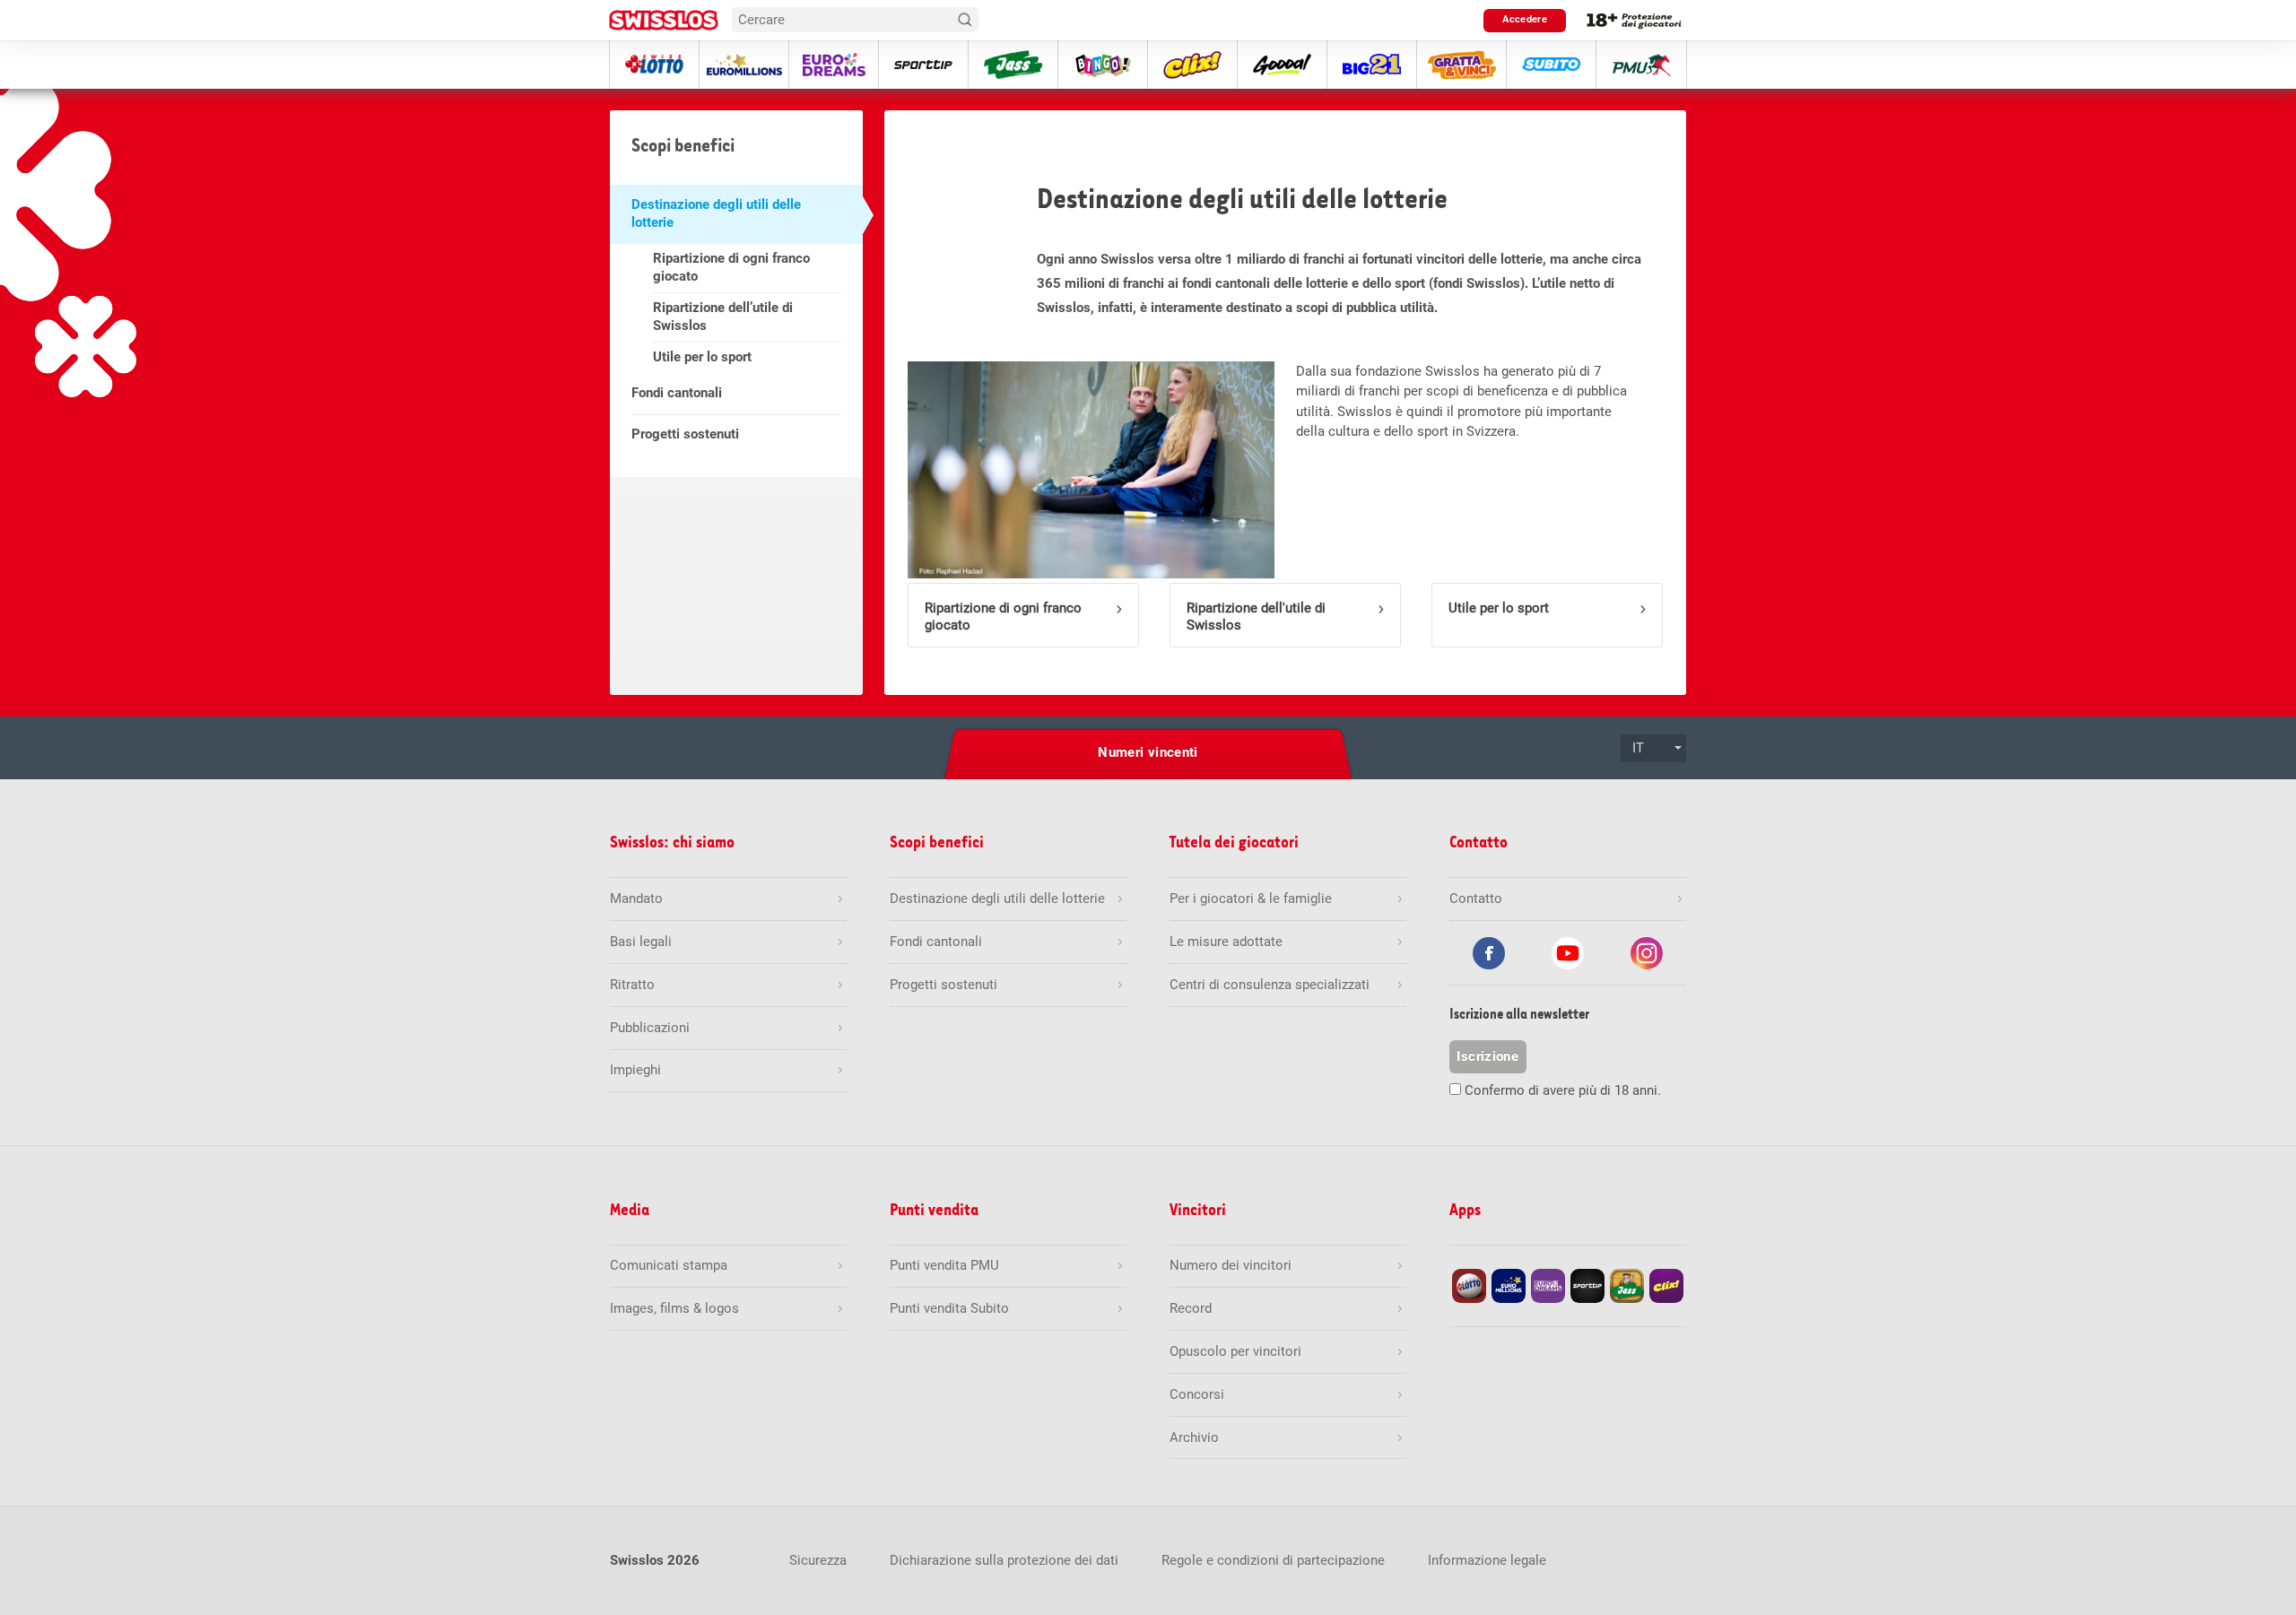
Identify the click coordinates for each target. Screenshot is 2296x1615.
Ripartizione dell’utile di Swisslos (723, 317)
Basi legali (641, 942)
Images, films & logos (674, 1308)
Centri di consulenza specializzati (1270, 985)
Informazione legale (1487, 1560)
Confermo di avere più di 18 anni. (1563, 1090)
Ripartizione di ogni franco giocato (731, 267)
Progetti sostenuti (685, 434)
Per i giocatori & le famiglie (1251, 899)
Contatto (1476, 899)
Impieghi (635, 1070)
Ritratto (632, 985)
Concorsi (1197, 1394)
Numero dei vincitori (1231, 1265)
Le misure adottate (1226, 942)
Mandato (636, 899)
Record (1191, 1308)
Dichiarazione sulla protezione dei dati (1004, 1560)
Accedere (1525, 19)
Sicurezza (818, 1560)
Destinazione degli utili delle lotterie (716, 213)
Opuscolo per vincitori (1235, 1351)
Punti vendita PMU (944, 1265)
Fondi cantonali (677, 393)
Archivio (1194, 1437)
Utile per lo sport (702, 357)
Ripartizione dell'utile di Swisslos (1256, 616)
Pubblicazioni (650, 1028)
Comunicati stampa (669, 1265)
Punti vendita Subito (949, 1308)
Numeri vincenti (1148, 752)
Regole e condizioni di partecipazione (1273, 1560)
